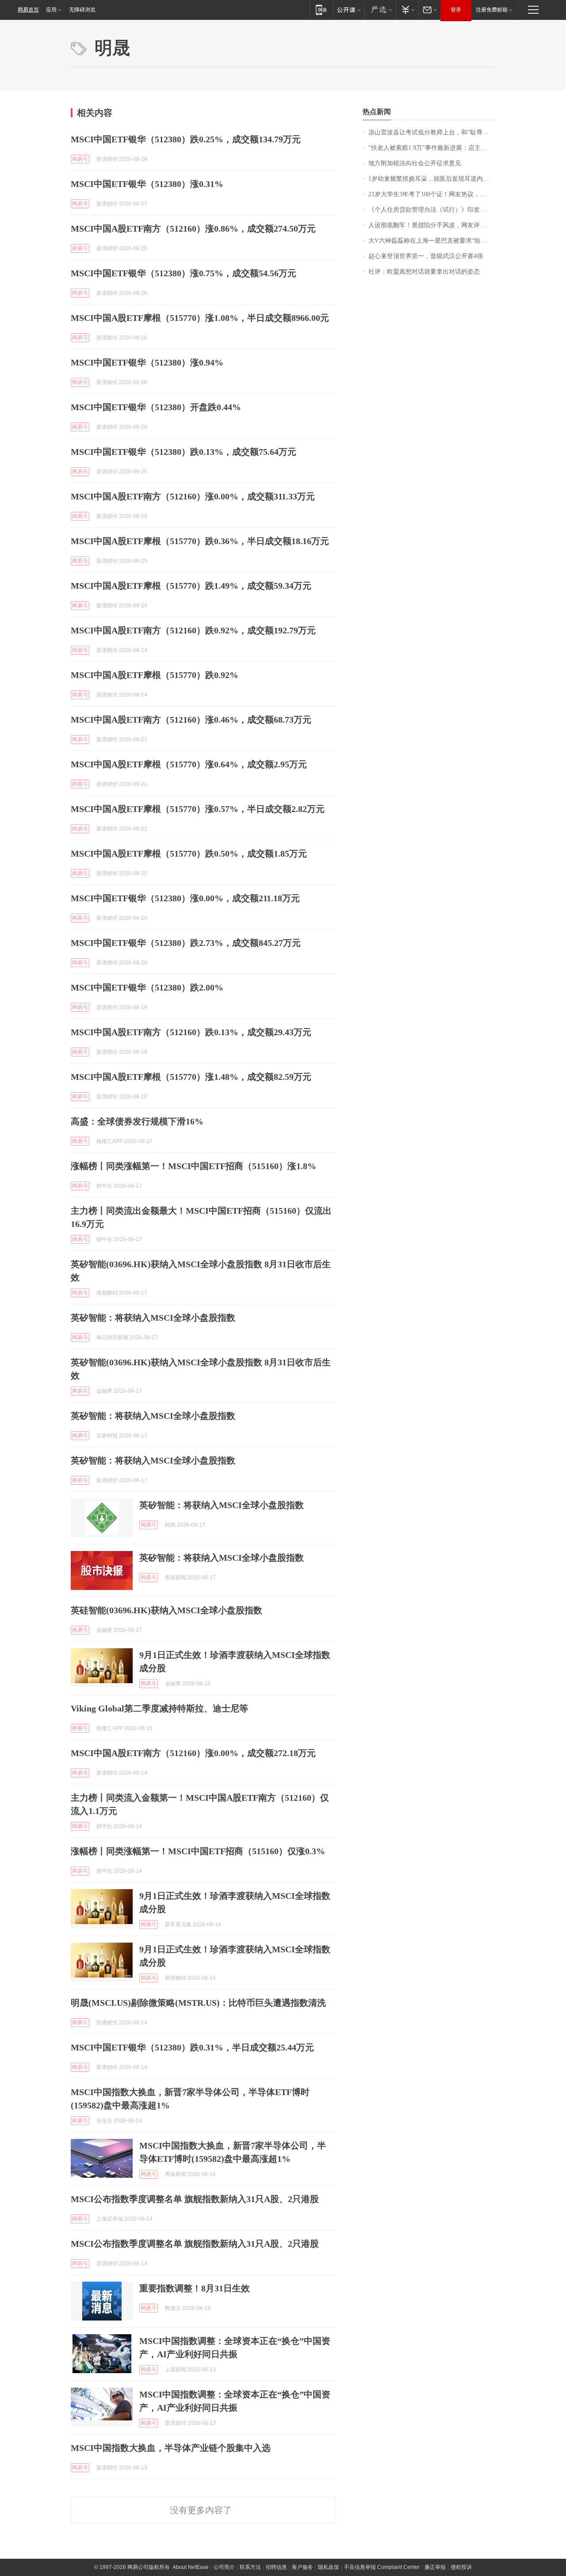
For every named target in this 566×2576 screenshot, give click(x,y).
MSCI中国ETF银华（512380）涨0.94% (147, 362)
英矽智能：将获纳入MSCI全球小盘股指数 (153, 1318)
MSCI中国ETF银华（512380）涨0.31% (147, 184)
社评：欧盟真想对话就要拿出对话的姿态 (424, 272)
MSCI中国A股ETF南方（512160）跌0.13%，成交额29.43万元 (191, 1032)
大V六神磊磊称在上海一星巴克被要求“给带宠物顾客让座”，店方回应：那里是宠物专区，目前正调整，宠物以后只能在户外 (432, 241)
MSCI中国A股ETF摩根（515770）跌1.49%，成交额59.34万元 (191, 586)
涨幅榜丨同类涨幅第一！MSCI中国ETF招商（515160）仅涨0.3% (198, 1851)
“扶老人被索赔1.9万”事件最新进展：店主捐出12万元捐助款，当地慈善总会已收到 (432, 148)
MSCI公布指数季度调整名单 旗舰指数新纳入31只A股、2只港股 (195, 2199)
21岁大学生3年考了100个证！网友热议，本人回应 (432, 194)
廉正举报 (435, 2567)
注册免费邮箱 (492, 10)
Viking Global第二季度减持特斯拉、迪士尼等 (159, 1708)
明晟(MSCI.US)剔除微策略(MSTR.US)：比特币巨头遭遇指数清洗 (198, 2003)
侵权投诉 (461, 2567)
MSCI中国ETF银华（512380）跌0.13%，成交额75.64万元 (184, 452)
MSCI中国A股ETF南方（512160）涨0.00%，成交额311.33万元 (193, 496)
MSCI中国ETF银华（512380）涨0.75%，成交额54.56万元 (184, 273)
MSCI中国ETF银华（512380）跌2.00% (147, 987)
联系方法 (250, 2567)
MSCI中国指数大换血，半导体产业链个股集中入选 (171, 2448)
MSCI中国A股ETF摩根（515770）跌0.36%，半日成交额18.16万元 (200, 541)
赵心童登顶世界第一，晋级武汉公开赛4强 (426, 256)
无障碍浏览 (82, 10)
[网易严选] (380, 10)
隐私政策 (329, 2567)
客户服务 (302, 2567)
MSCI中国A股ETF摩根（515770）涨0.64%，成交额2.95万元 (189, 764)
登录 (456, 10)
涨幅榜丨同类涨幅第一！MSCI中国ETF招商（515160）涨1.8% (193, 1166)
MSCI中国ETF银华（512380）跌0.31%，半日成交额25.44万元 (192, 2047)
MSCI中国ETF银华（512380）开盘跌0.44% (156, 407)
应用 (51, 10)
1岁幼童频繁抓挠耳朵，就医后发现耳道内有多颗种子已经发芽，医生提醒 (432, 179)
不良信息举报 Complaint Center (382, 2567)
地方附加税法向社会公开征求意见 (415, 163)
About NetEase (191, 2567)
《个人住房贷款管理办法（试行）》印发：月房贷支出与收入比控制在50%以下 (432, 210)
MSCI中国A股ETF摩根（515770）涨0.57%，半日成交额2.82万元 (198, 809)
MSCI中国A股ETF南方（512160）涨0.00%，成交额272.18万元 (193, 1753)
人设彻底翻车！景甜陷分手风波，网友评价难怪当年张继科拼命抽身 (432, 225)
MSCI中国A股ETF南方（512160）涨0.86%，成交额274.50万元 (193, 229)
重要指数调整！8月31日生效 (195, 2288)
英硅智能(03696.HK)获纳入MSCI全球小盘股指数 (166, 1610)
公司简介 (224, 2567)
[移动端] (321, 10)
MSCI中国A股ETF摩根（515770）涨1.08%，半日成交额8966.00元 (200, 318)
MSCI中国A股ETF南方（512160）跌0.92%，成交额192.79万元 (193, 630)
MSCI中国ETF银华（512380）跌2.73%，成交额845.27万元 (186, 943)
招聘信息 (276, 2567)
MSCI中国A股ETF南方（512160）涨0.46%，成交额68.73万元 (191, 720)
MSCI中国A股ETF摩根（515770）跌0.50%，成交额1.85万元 (189, 854)
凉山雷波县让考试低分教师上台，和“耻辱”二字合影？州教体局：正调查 (432, 132)
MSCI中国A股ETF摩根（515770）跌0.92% (155, 675)
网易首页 (28, 10)
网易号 (80, 159)
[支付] (407, 10)
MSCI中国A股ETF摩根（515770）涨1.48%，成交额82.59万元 (191, 1077)
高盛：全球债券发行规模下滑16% (137, 1121)
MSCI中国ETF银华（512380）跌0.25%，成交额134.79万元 (186, 139)
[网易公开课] (349, 10)
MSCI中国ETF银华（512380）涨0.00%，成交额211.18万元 (185, 898)
